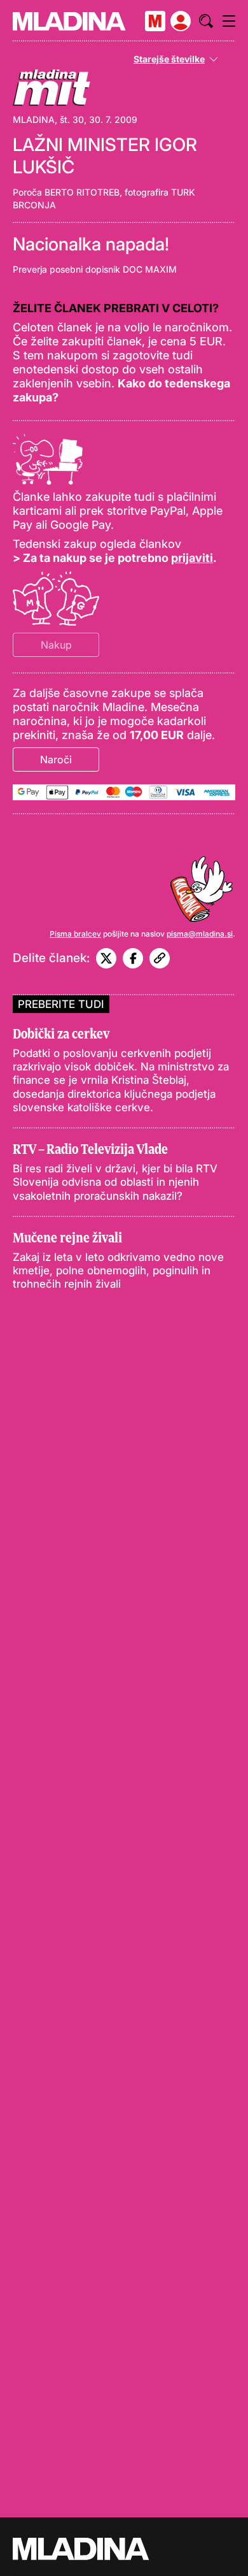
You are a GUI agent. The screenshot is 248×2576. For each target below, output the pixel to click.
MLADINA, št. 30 (48, 119)
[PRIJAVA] (181, 21)
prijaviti (192, 558)
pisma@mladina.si (200, 934)
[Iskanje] (206, 21)
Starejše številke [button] (169, 59)
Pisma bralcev (75, 934)
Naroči (56, 759)
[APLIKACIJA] (155, 21)
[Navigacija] (229, 21)
